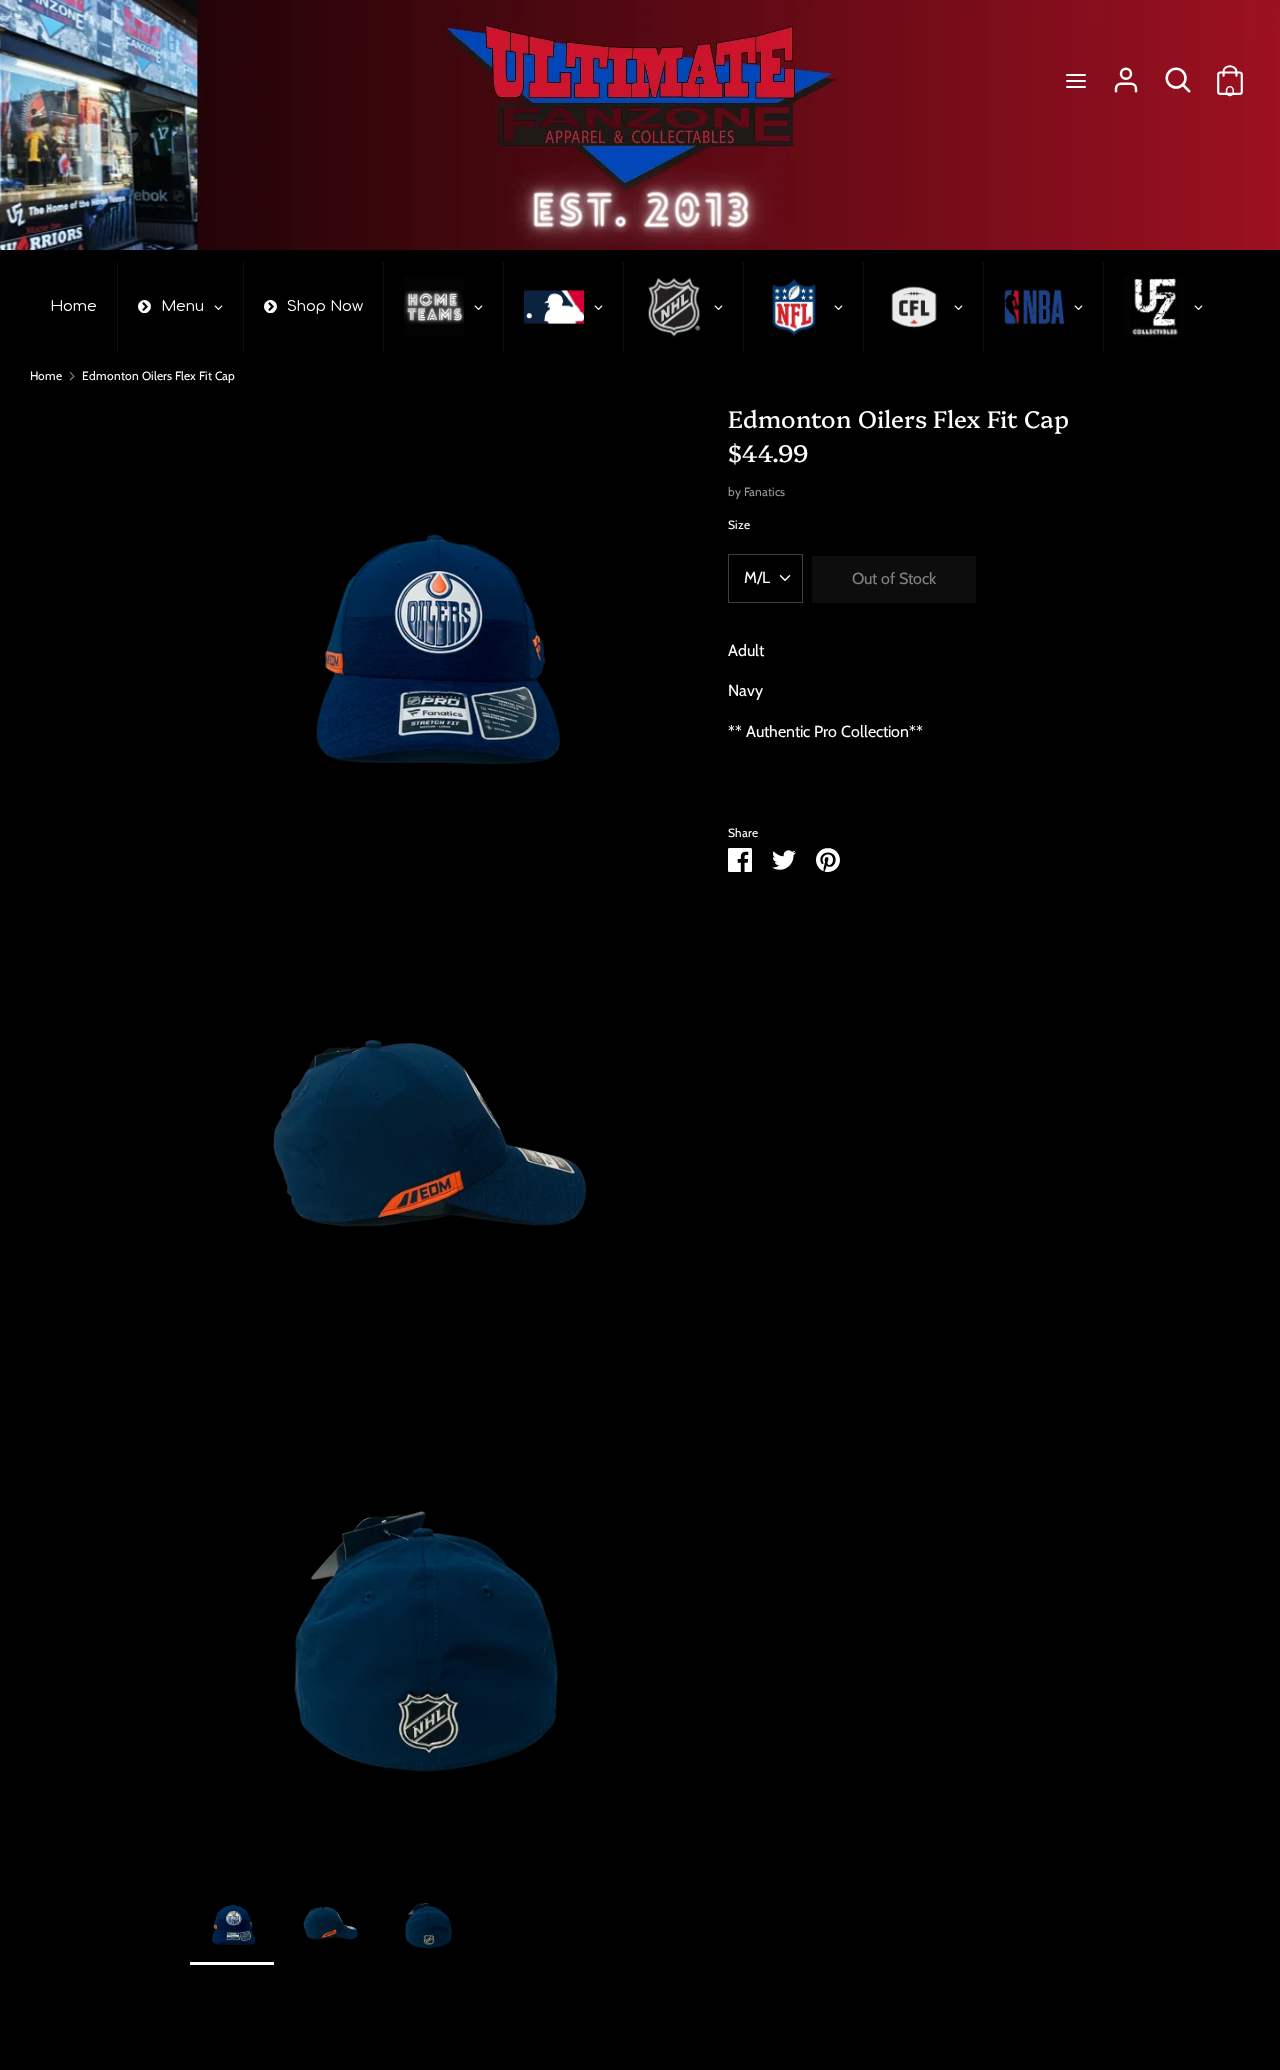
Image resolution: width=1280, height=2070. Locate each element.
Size (739, 524)
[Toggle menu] (1076, 80)
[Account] (1126, 72)
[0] (1230, 72)
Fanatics (764, 491)
